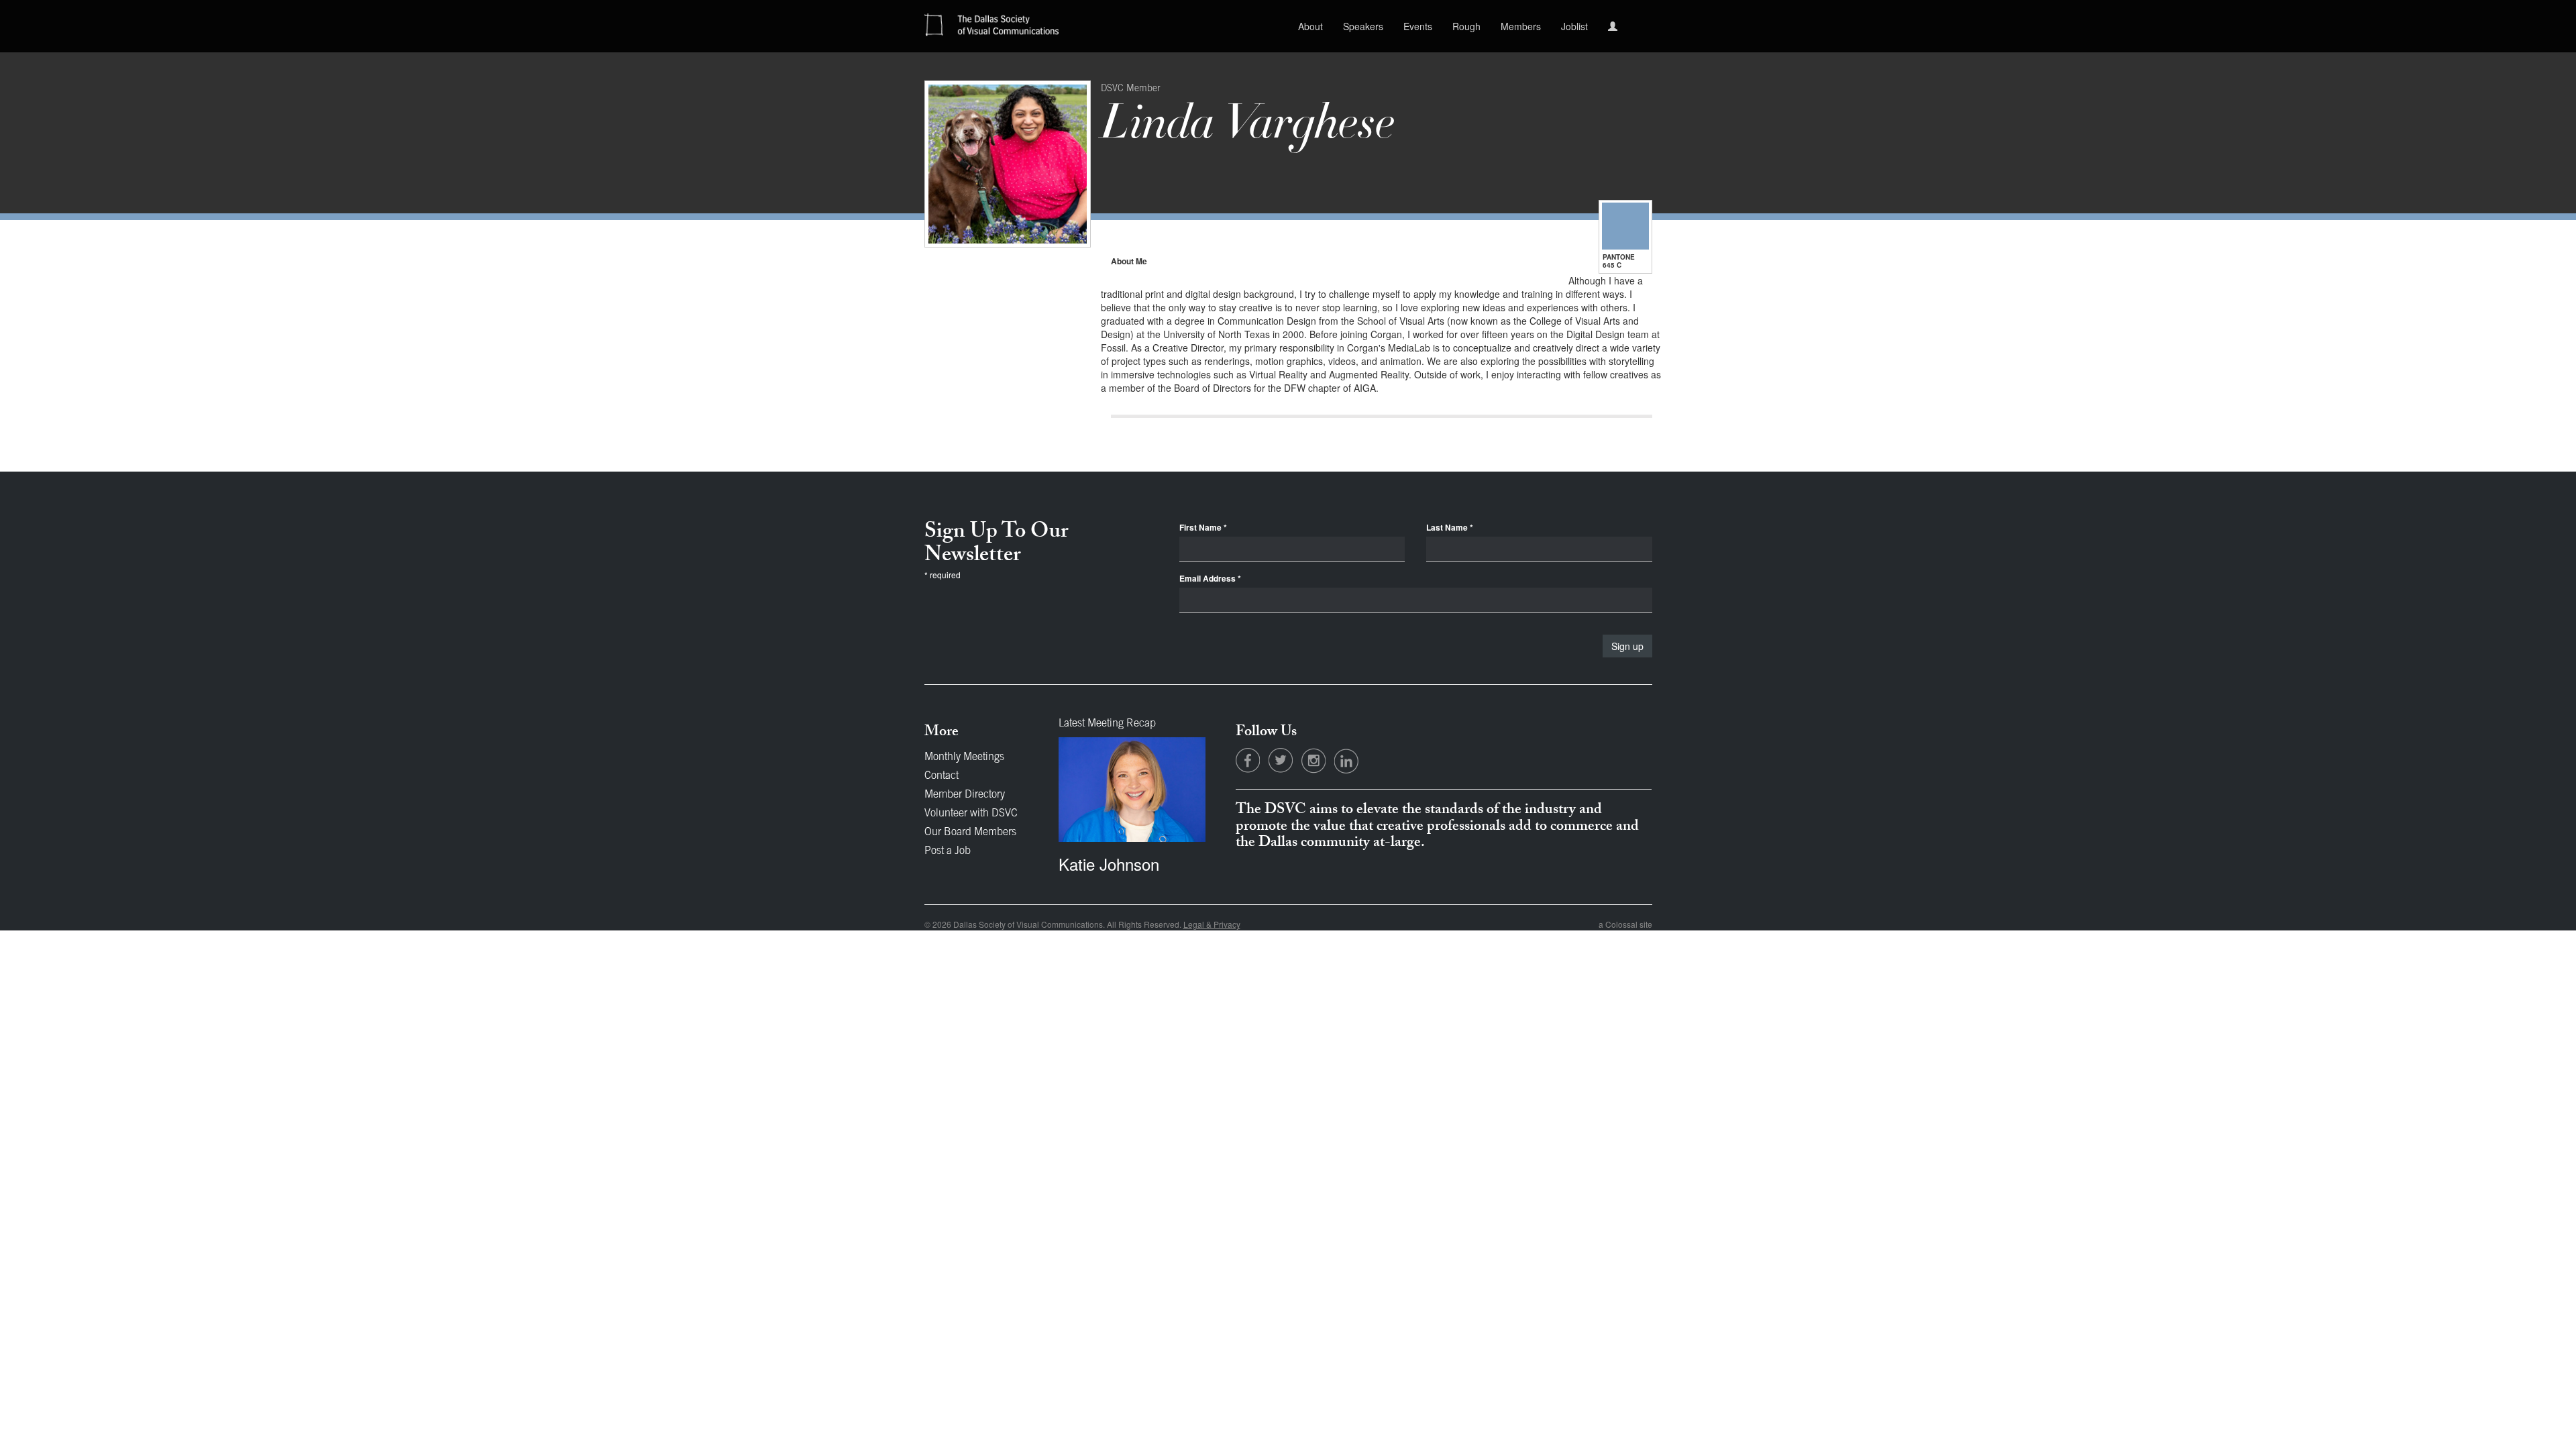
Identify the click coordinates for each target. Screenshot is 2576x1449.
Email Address (1210, 579)
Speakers (1363, 26)
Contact (942, 776)
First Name (1203, 528)
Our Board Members (970, 833)
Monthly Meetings (964, 757)
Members (1521, 26)
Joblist (1574, 26)
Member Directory (965, 795)
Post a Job (948, 851)
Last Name (1450, 528)
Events (1418, 26)
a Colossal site (1625, 924)
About (1310, 26)
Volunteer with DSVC (971, 814)
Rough (1466, 26)
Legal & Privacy (1212, 924)
